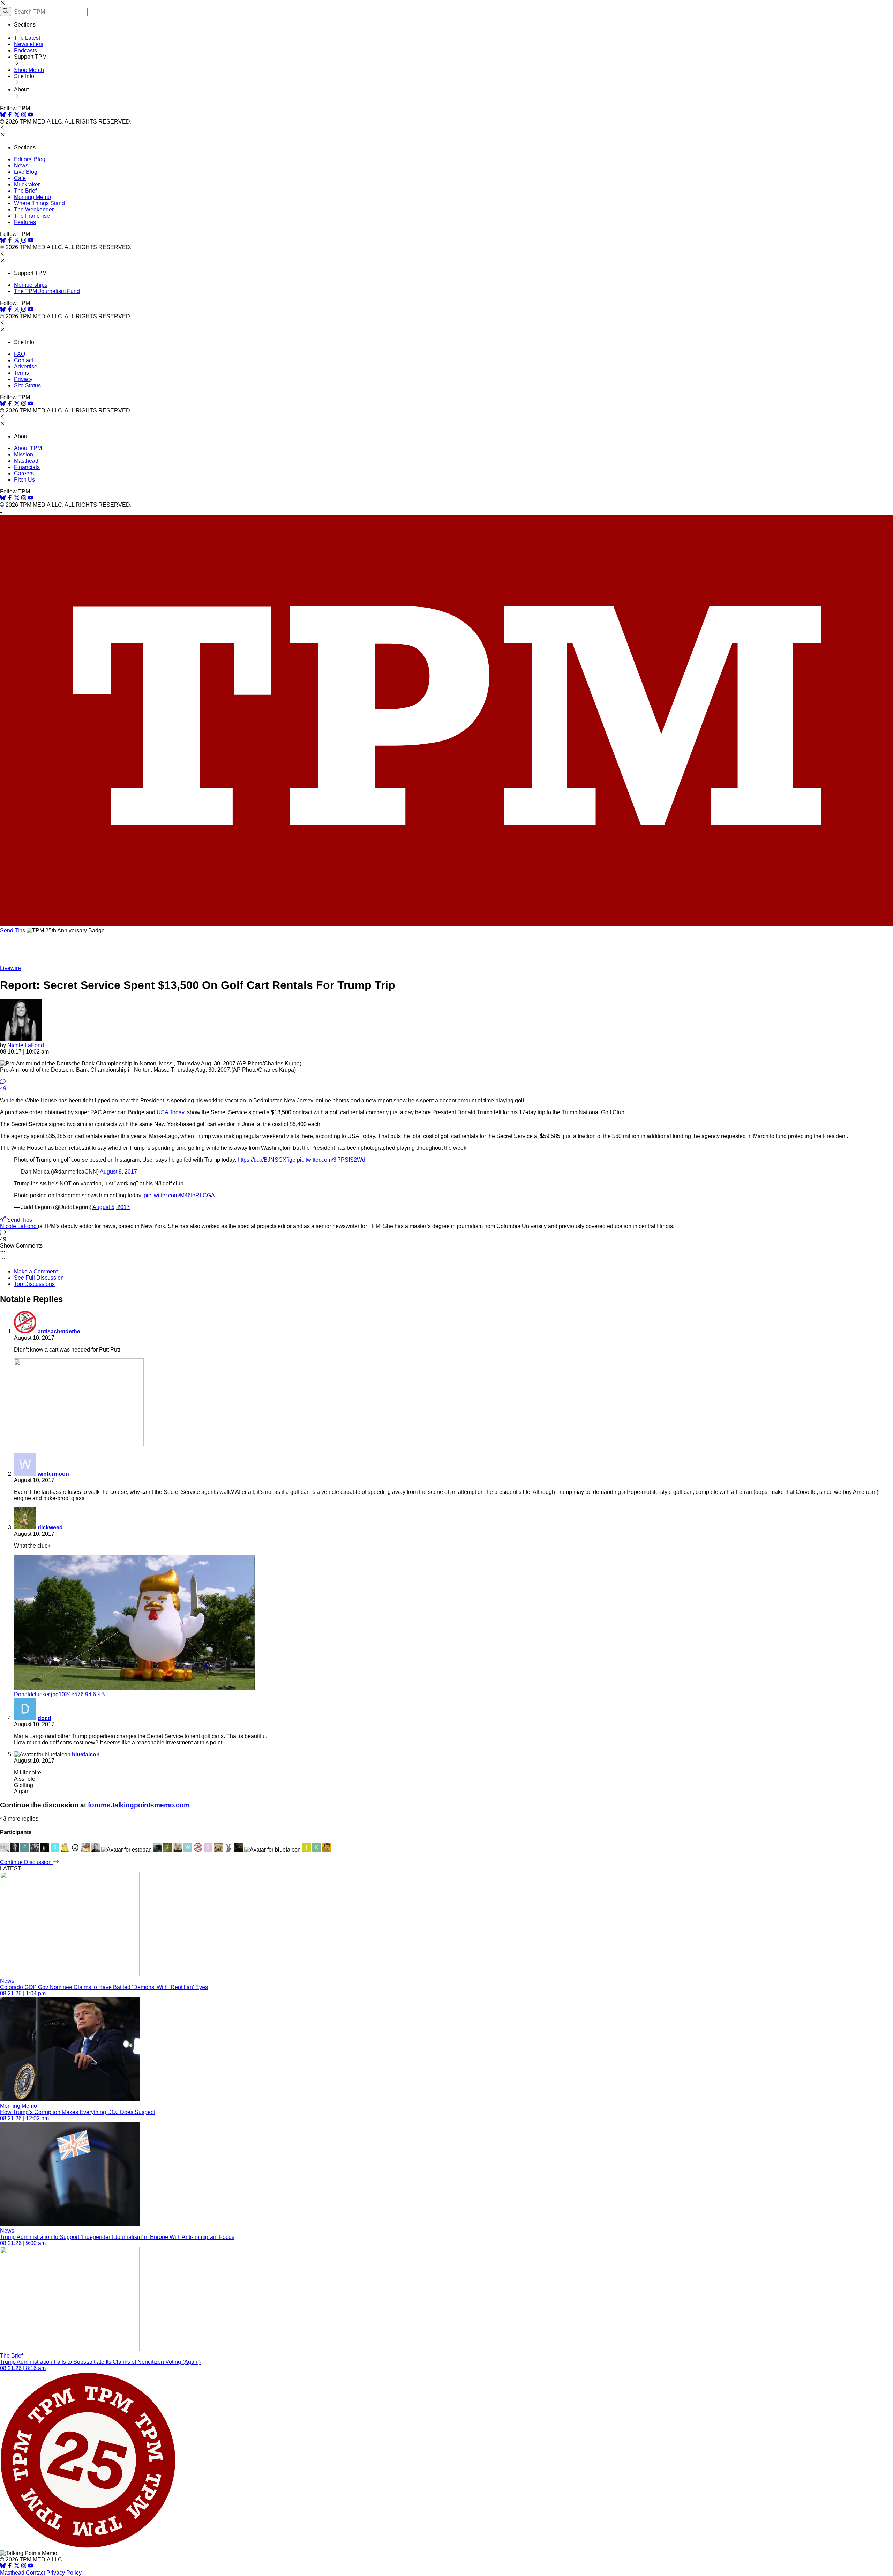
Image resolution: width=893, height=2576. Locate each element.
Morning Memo (32, 197)
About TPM (28, 448)
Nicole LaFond (26, 1045)
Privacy (23, 379)
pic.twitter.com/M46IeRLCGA (179, 1195)
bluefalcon (86, 1754)
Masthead (26, 461)
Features (25, 222)
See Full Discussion (39, 1278)
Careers (24, 473)
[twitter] (17, 2566)
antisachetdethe (59, 1331)
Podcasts (25, 50)
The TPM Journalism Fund (47, 291)
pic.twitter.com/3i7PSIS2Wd (331, 1160)
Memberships (31, 285)
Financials (27, 467)
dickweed (50, 1528)
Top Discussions (34, 1284)
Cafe (20, 178)
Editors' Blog (30, 159)
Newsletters (29, 44)
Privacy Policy (64, 2573)
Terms (21, 373)
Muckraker (27, 184)
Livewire (10, 968)
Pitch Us (24, 480)
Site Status (27, 385)
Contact (24, 360)
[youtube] (31, 115)
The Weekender (34, 210)
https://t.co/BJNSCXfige (267, 1160)
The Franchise (32, 216)
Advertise (26, 367)
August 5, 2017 (111, 1207)
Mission (24, 455)
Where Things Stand (39, 203)
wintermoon (53, 1474)
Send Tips (13, 930)
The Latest (27, 38)
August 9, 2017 (118, 1172)
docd (44, 1718)
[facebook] (10, 115)
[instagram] (24, 115)
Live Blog (26, 172)
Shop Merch (29, 70)
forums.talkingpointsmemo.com (139, 1805)
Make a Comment (36, 1271)
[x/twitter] (17, 115)
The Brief (25, 191)
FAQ (20, 354)
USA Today (170, 1112)
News (21, 166)
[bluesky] (3, 115)
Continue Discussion (27, 1862)
